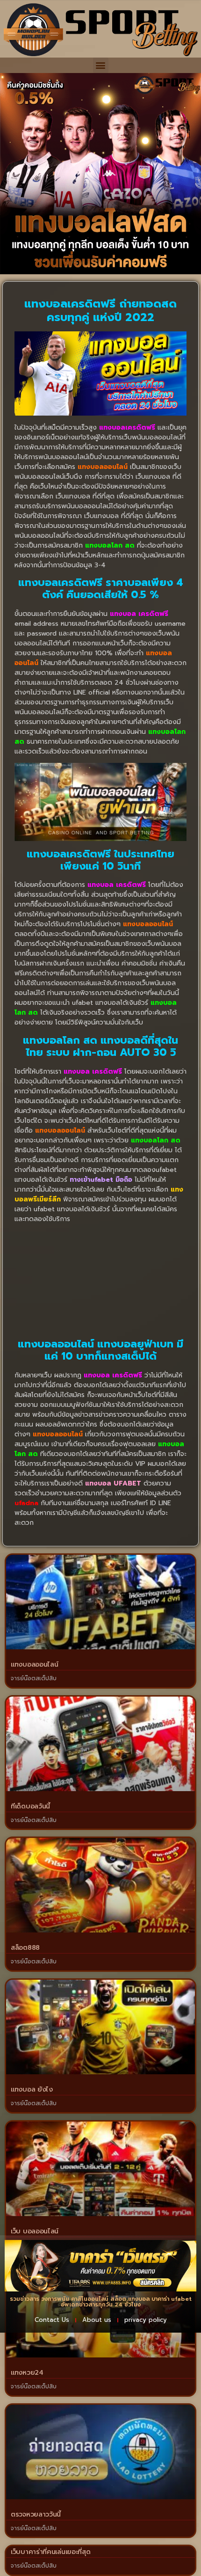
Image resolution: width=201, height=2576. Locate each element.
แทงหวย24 (27, 2373)
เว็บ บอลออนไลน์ (35, 2231)
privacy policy (146, 2320)
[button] (101, 65)
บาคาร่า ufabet (172, 2299)
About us (97, 2320)
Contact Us (52, 2320)
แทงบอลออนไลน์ (34, 1665)
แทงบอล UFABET (113, 1483)
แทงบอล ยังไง (32, 2089)
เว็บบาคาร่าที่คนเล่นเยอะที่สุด (50, 2552)
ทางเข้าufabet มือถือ (101, 1180)
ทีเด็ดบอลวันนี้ (30, 1806)
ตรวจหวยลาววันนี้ (36, 2514)
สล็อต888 (25, 1948)
